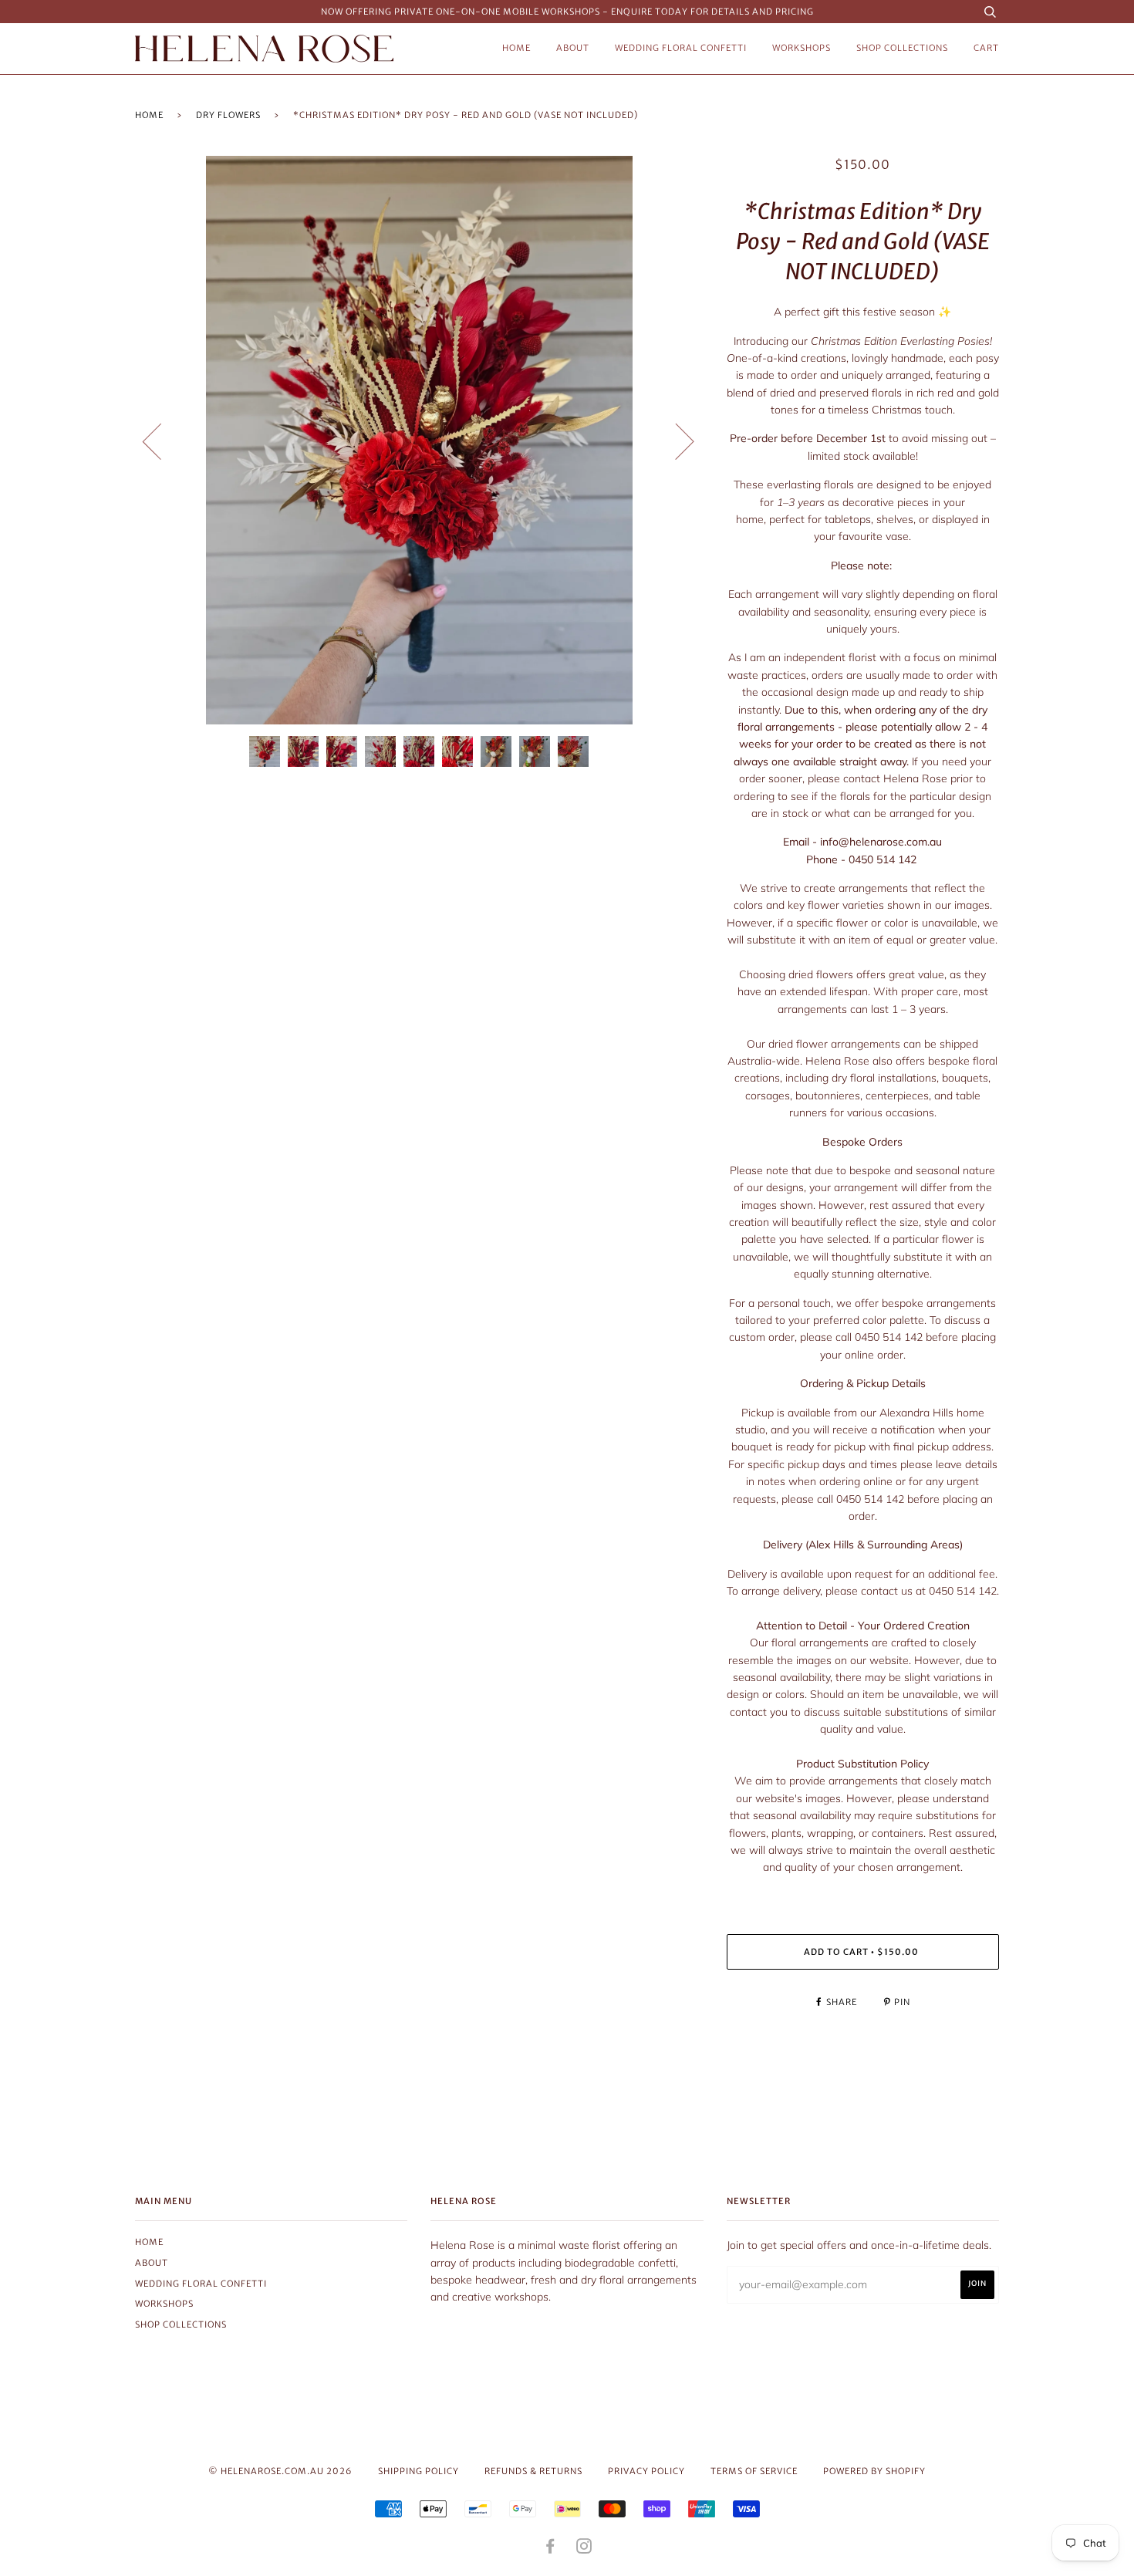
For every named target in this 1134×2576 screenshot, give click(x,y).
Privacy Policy (646, 2471)
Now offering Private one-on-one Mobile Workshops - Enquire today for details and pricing (567, 12)
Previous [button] (161, 441)
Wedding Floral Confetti (681, 48)
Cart (986, 48)
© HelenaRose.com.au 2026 (280, 2471)
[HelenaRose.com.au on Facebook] (550, 2549)
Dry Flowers (228, 115)
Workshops (802, 48)
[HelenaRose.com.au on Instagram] (584, 2549)
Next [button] (675, 441)
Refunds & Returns (533, 2471)
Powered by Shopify (874, 2471)
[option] (419, 440)
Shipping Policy (418, 2471)
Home (516, 48)
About (573, 48)
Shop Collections (902, 48)
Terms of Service (754, 2471)
